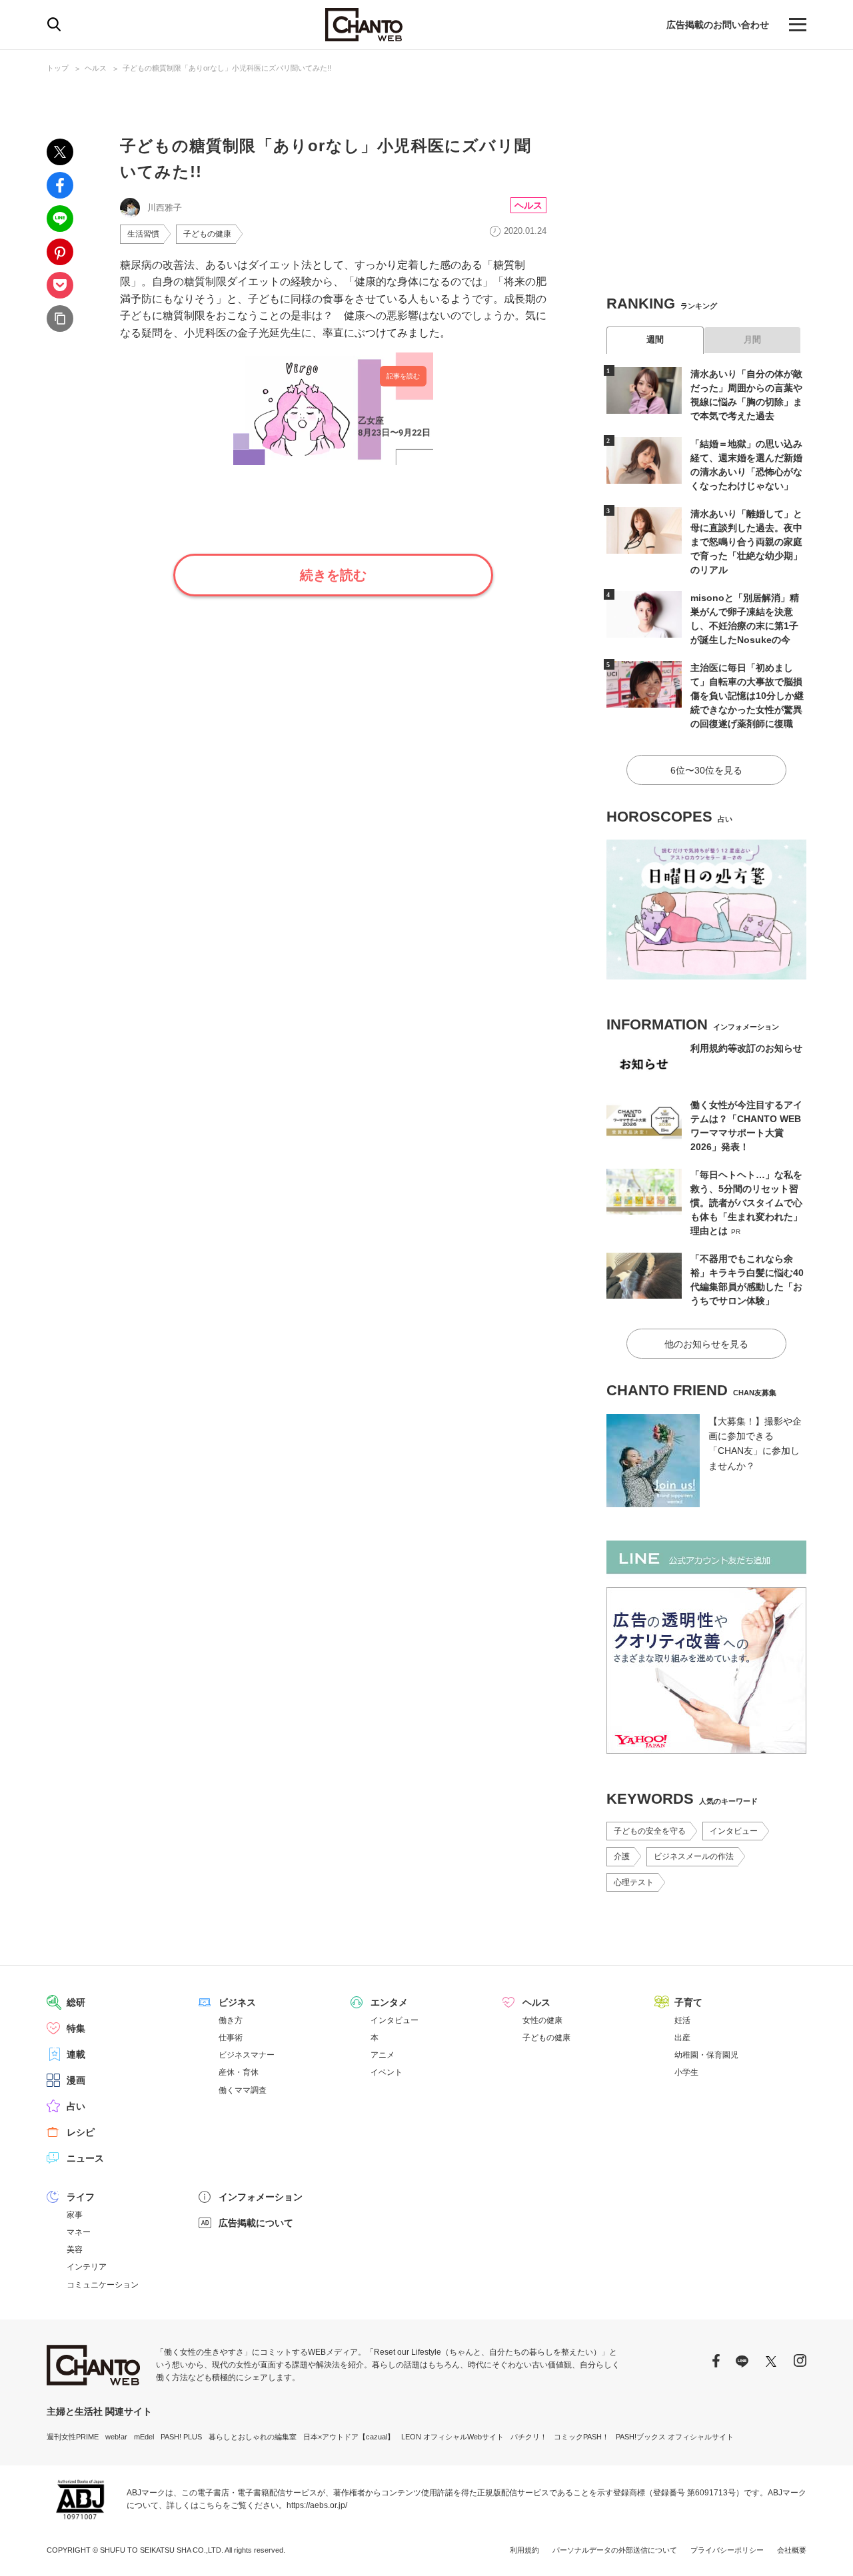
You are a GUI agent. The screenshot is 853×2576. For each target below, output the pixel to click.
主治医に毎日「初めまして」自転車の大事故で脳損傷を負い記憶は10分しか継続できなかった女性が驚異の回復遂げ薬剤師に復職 (747, 696)
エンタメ (389, 2002)
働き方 (231, 2020)
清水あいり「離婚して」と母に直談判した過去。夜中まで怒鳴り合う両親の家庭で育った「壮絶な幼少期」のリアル (746, 542)
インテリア (87, 2267)
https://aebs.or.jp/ (317, 2505)
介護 (622, 1856)
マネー (79, 2232)
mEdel (144, 2437)
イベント (387, 2072)
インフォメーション (261, 2197)
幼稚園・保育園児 (706, 2055)
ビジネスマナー (247, 2055)
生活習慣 (143, 234)
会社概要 (792, 2550)
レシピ (81, 2132)
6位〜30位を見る (706, 770)
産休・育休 (239, 2072)
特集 (76, 2028)
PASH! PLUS (181, 2437)
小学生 (686, 2072)
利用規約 (524, 2550)
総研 (76, 2002)
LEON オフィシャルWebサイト (452, 2437)
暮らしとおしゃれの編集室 (253, 2437)
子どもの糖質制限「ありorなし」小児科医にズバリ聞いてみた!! (227, 68)
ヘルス (96, 68)
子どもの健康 (207, 234)
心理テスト (634, 1882)
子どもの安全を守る (650, 1831)
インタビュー (734, 1831)
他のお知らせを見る (706, 1344)
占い (76, 2106)
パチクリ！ (529, 2437)
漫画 (76, 2080)
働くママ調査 (243, 2090)
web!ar (116, 2437)
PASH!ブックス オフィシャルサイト (675, 2437)
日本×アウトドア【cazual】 (349, 2437)
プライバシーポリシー (727, 2550)
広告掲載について (256, 2223)
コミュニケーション (103, 2285)
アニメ (383, 2055)
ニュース (85, 2158)
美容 (75, 2250)
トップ (58, 68)
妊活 (682, 2020)
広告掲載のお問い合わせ (718, 25)
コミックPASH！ (581, 2437)
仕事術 (231, 2038)
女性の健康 (542, 2020)
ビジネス (237, 2002)
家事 (75, 2215)
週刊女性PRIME (73, 2437)
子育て (688, 2002)
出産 (682, 2038)
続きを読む (333, 575)
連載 (76, 2054)
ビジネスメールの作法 (694, 1856)
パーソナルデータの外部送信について (615, 2550)
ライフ (81, 2197)
